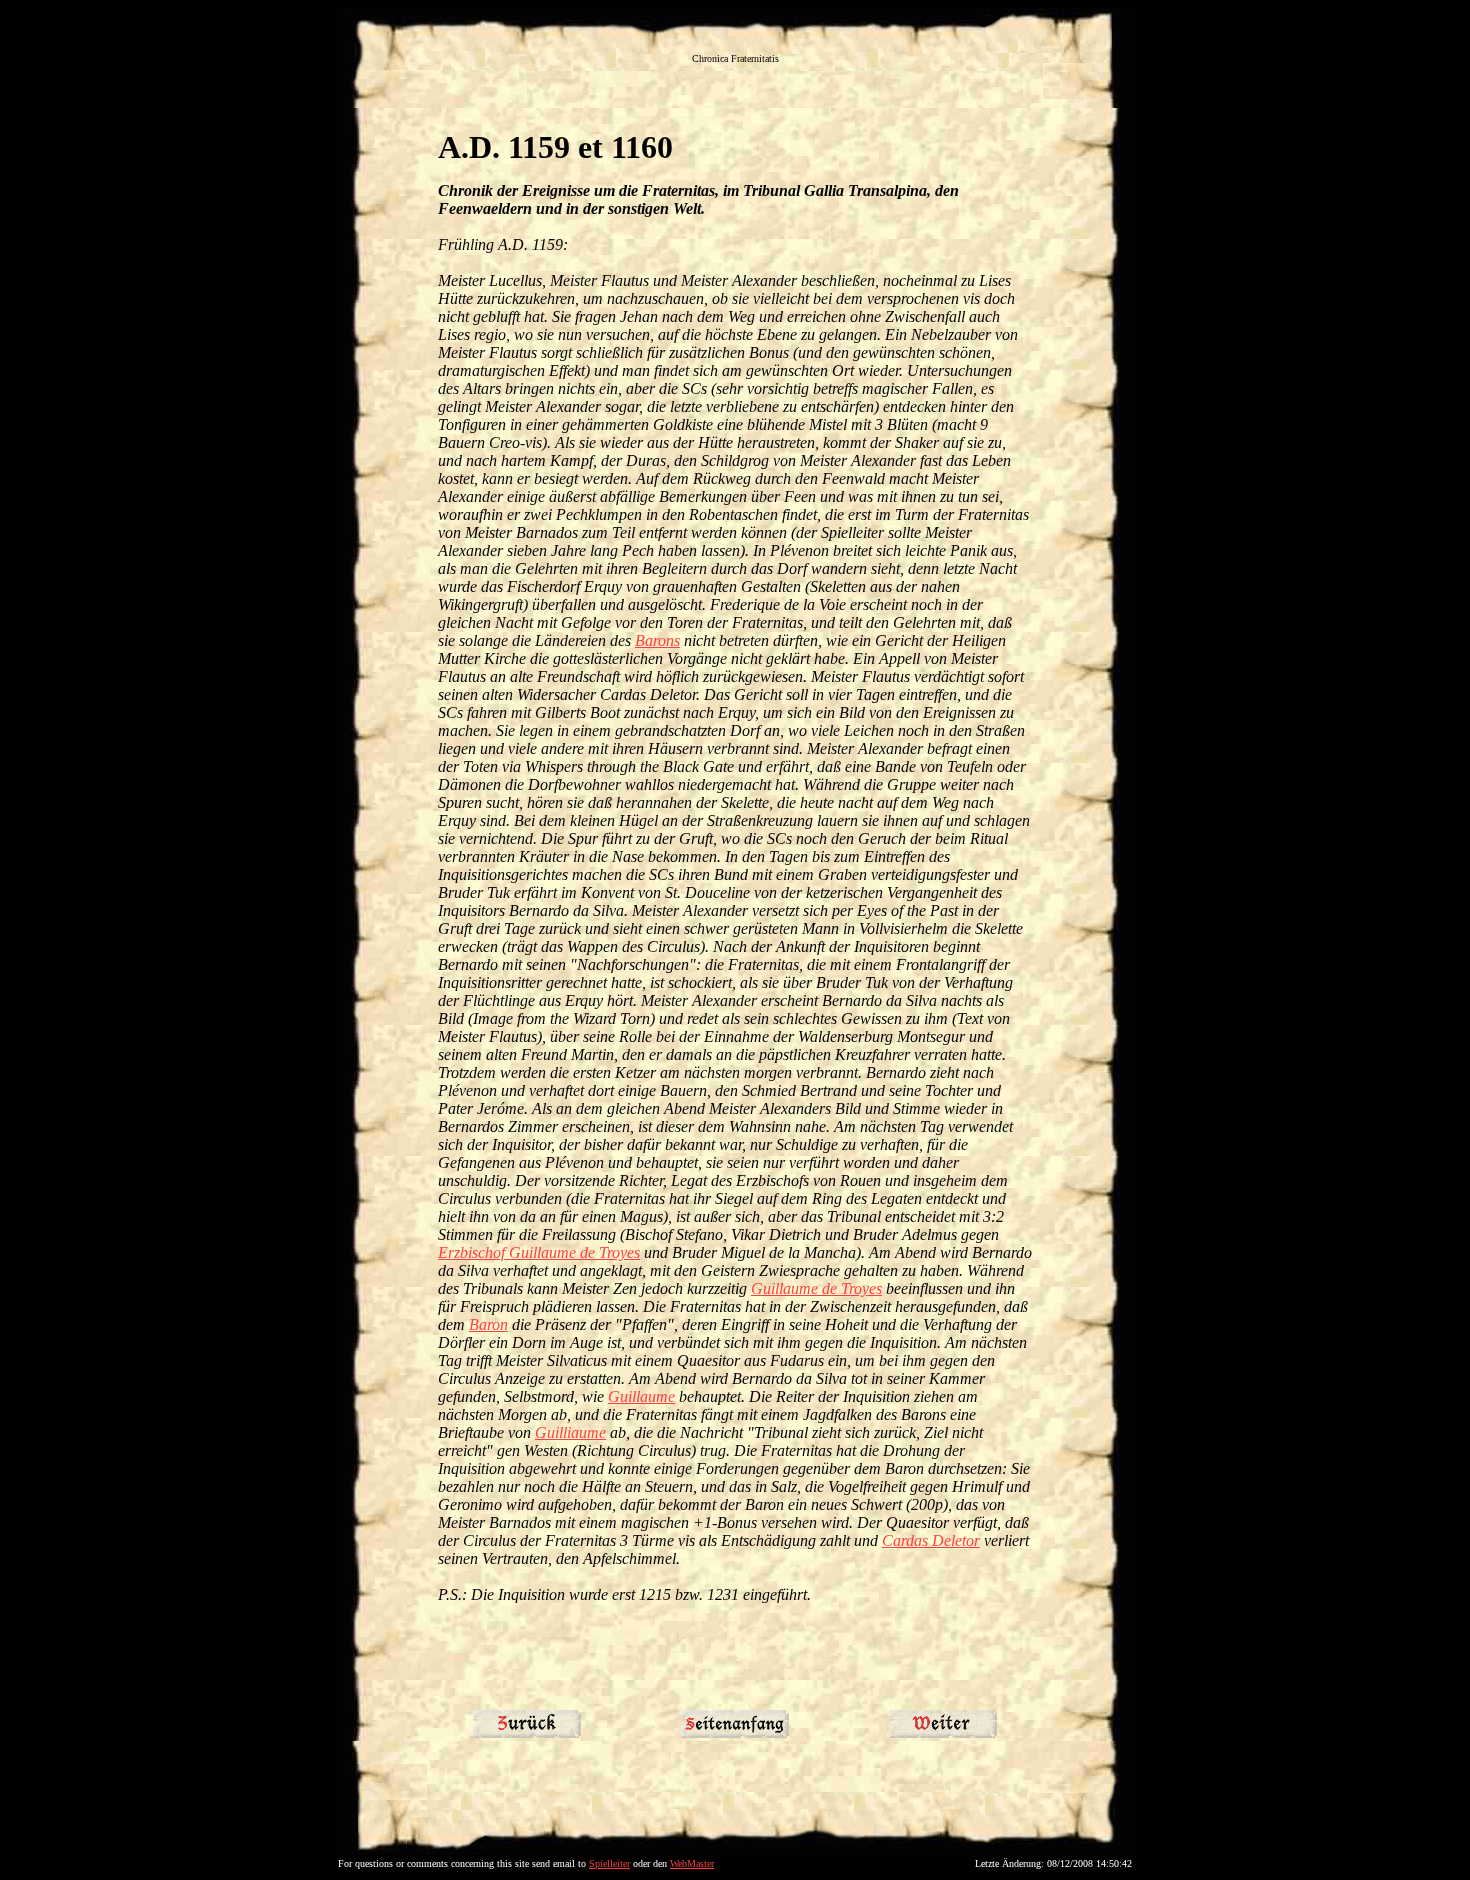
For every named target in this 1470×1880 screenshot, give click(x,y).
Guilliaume (570, 1432)
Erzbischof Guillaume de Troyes (539, 1252)
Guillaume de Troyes (816, 1288)
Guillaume (641, 1396)
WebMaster (692, 1863)
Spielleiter (609, 1863)
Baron (488, 1324)
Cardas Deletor (931, 1540)
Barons (657, 640)
